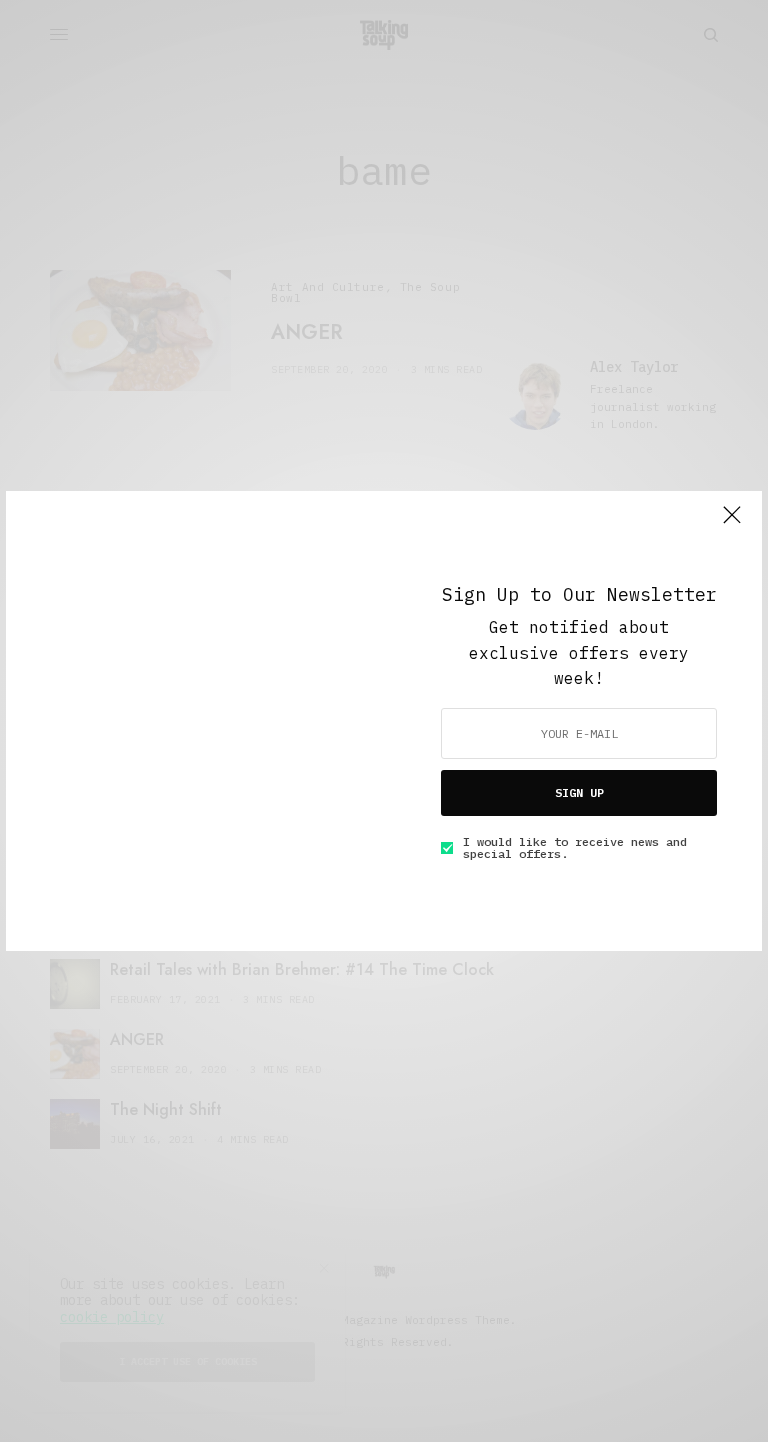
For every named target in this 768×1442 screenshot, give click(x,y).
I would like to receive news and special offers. (575, 848)
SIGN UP (579, 792)
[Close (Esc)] (732, 523)
